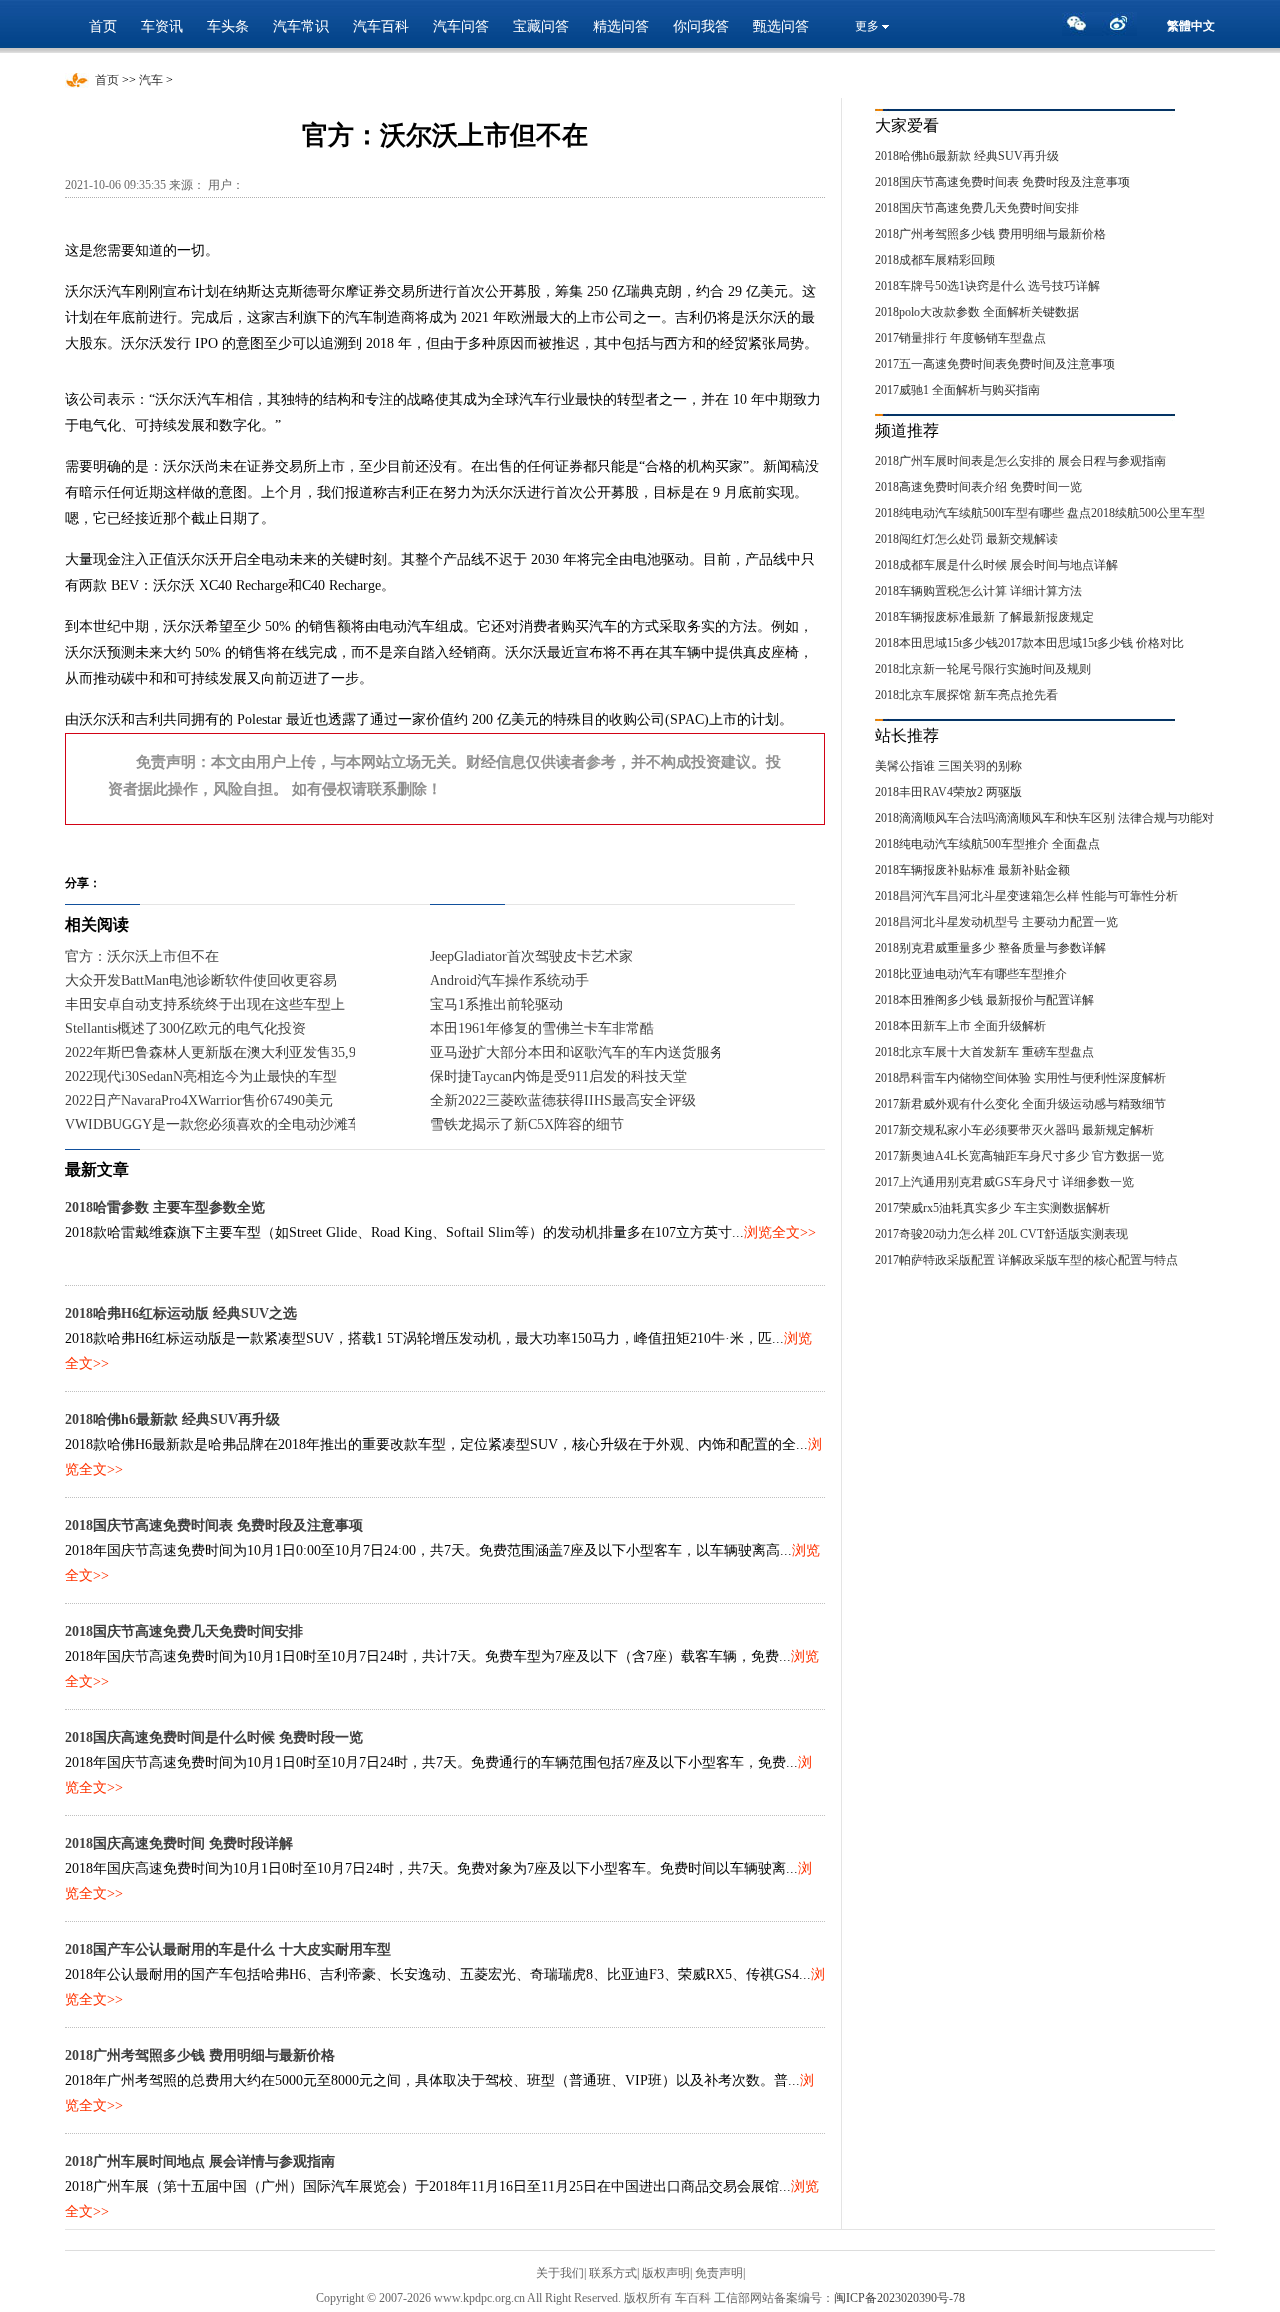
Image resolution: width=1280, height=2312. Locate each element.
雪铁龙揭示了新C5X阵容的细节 (527, 1124)
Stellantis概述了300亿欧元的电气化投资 (185, 1028)
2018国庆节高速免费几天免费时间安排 (184, 1631)
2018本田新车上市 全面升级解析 (960, 1026)
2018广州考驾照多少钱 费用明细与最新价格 (200, 2055)
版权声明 (666, 2273)
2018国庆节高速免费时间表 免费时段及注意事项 (214, 1525)
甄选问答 (781, 26)
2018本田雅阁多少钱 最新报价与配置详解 (984, 1000)
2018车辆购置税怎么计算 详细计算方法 (978, 591)
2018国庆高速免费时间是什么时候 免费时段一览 (214, 1737)
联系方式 (613, 2273)
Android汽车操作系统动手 (509, 980)
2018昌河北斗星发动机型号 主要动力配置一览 (996, 922)
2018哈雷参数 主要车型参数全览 (165, 1207)
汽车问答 (461, 26)
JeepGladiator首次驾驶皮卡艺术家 (531, 956)
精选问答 (621, 26)
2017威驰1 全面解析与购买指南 (957, 390)
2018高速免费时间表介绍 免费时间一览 (978, 487)
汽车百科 (381, 26)
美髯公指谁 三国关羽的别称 (948, 766)
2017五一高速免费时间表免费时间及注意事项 (995, 364)
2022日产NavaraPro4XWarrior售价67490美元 (199, 1100)
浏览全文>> (780, 1232)
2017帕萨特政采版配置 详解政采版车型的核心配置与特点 (1026, 1260)
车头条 (228, 26)
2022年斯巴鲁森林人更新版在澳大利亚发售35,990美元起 (238, 1052)
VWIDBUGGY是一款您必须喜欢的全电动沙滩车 (213, 1124)
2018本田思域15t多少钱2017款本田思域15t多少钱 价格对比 (1029, 643)
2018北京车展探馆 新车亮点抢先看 (966, 695)
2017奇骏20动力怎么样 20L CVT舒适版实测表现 (1001, 1234)
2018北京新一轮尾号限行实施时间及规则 (983, 669)
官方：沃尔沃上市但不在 (142, 956)
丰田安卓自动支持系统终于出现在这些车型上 (205, 1004)
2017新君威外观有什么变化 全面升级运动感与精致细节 (1020, 1104)
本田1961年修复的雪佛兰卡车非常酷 (542, 1028)
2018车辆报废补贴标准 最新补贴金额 (972, 870)
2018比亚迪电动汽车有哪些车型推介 (971, 974)
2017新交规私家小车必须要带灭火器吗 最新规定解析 (1014, 1130)
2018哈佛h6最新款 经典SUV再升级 (172, 1419)
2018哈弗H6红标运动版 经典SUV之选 (181, 1313)
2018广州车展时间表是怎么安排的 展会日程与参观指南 (1020, 461)
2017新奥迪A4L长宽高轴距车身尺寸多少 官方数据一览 (1019, 1156)
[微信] (1082, 29)
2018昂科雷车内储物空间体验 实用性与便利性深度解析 (1020, 1078)
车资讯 (162, 26)
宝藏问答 (541, 26)
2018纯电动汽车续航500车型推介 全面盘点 (987, 844)
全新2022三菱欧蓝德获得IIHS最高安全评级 (563, 1100)
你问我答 (701, 26)
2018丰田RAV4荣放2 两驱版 (948, 792)
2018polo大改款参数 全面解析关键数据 (977, 312)
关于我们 (560, 2273)
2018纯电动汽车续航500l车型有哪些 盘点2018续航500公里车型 (1040, 513)
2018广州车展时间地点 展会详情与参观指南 (200, 2161)
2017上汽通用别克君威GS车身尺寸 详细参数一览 (1004, 1182)
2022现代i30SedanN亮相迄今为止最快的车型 (201, 1076)
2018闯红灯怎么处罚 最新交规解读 (966, 539)
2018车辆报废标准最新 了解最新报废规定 (984, 617)
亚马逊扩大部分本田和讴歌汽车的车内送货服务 (577, 1052)
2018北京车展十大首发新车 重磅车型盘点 (984, 1052)
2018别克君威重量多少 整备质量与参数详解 (990, 948)
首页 (103, 26)
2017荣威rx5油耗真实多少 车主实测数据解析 (992, 1208)
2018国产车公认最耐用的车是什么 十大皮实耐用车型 (228, 1949)
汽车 (151, 80)
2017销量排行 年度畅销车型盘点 (960, 338)
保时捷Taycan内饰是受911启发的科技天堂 (558, 1076)
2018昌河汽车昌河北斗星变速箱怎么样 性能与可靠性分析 (1026, 896)
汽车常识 (301, 26)
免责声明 (719, 2273)
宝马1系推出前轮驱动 (496, 1004)
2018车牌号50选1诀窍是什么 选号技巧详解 (987, 286)
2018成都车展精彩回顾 (935, 260)
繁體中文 (1191, 26)
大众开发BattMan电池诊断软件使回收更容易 (201, 980)
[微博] (1122, 29)
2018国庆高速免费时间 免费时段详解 (179, 1843)
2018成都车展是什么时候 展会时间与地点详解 (996, 565)
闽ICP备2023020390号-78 (899, 2298)
